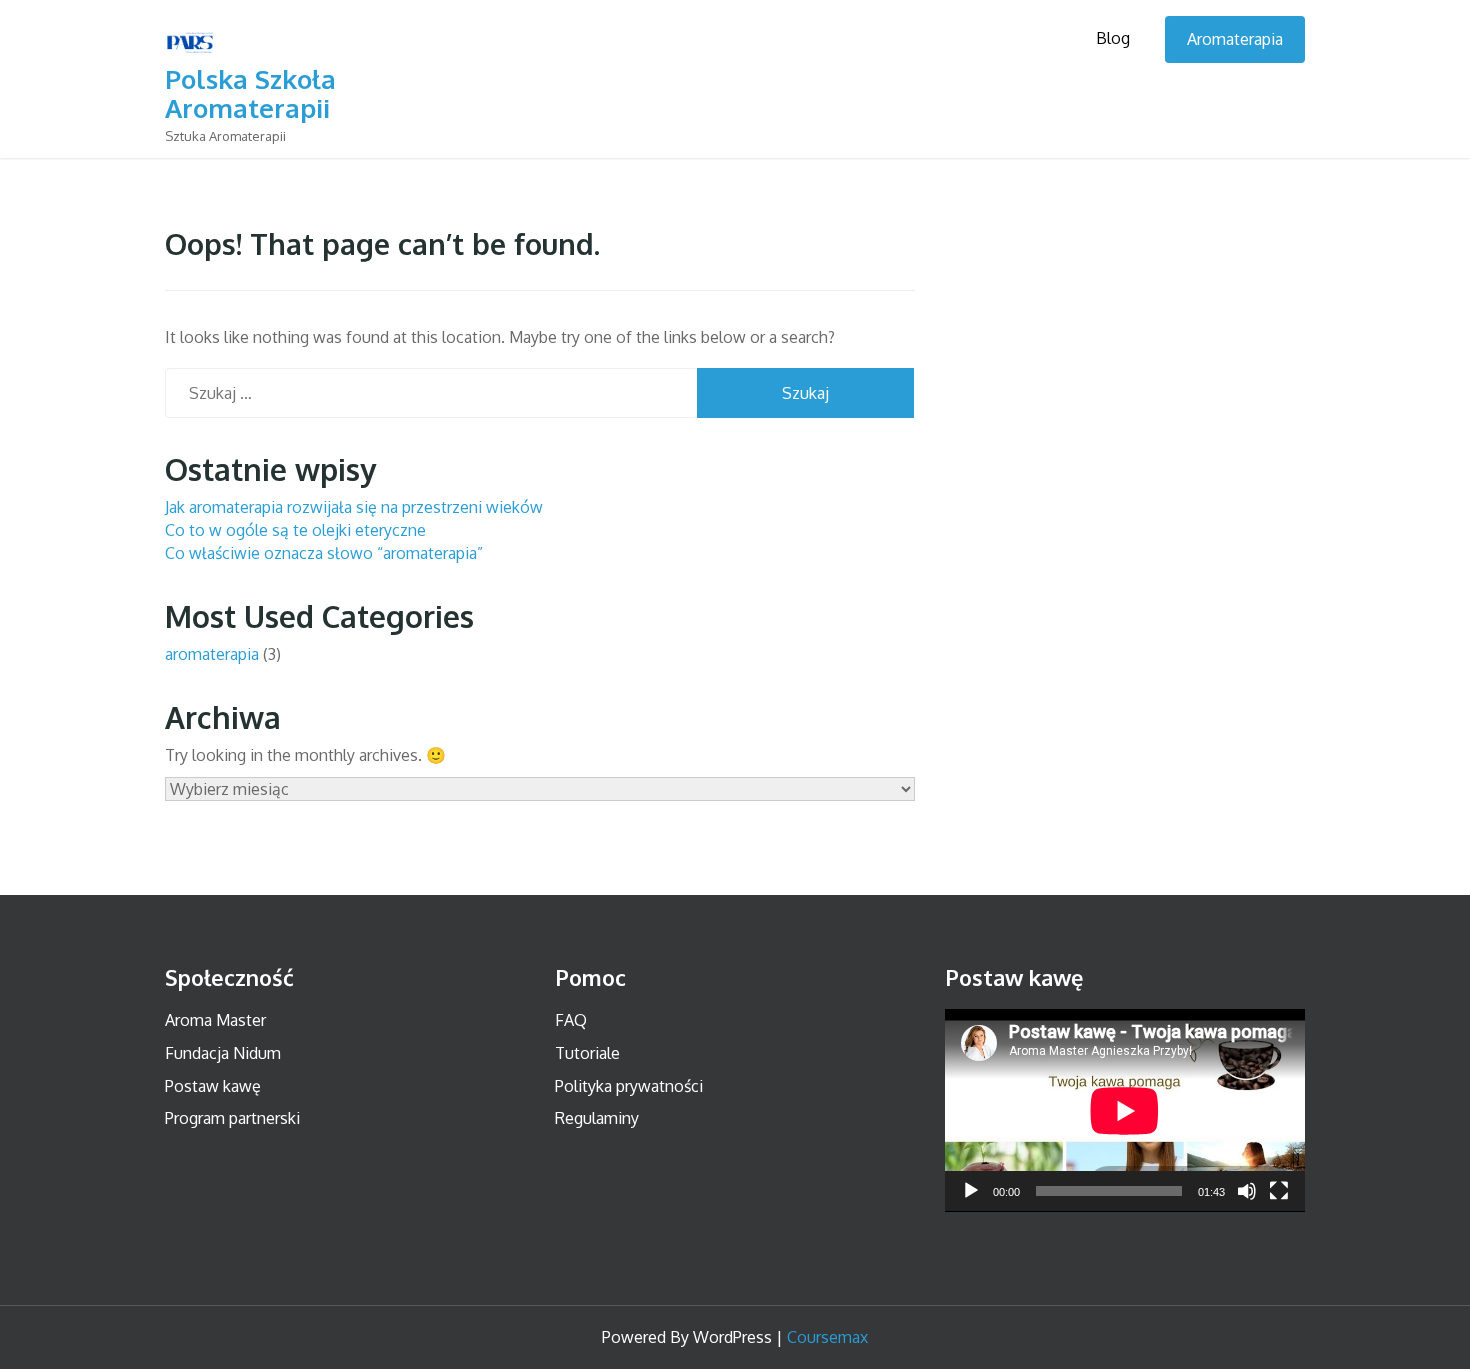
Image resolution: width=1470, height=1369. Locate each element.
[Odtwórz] (971, 1191)
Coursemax (827, 1337)
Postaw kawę (213, 1086)
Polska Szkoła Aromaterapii (250, 93)
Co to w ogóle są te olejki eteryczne (295, 530)
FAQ (571, 1020)
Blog (1113, 38)
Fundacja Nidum (223, 1053)
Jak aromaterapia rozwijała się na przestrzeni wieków (354, 507)
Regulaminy (597, 1118)
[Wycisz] (1247, 1191)
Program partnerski (232, 1118)
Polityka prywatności (629, 1086)
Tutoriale (587, 1053)
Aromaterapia (1235, 39)
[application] (1125, 1110)
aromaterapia (212, 654)
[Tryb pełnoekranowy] (1279, 1191)
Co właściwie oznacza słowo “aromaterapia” (324, 553)
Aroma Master (215, 1020)
